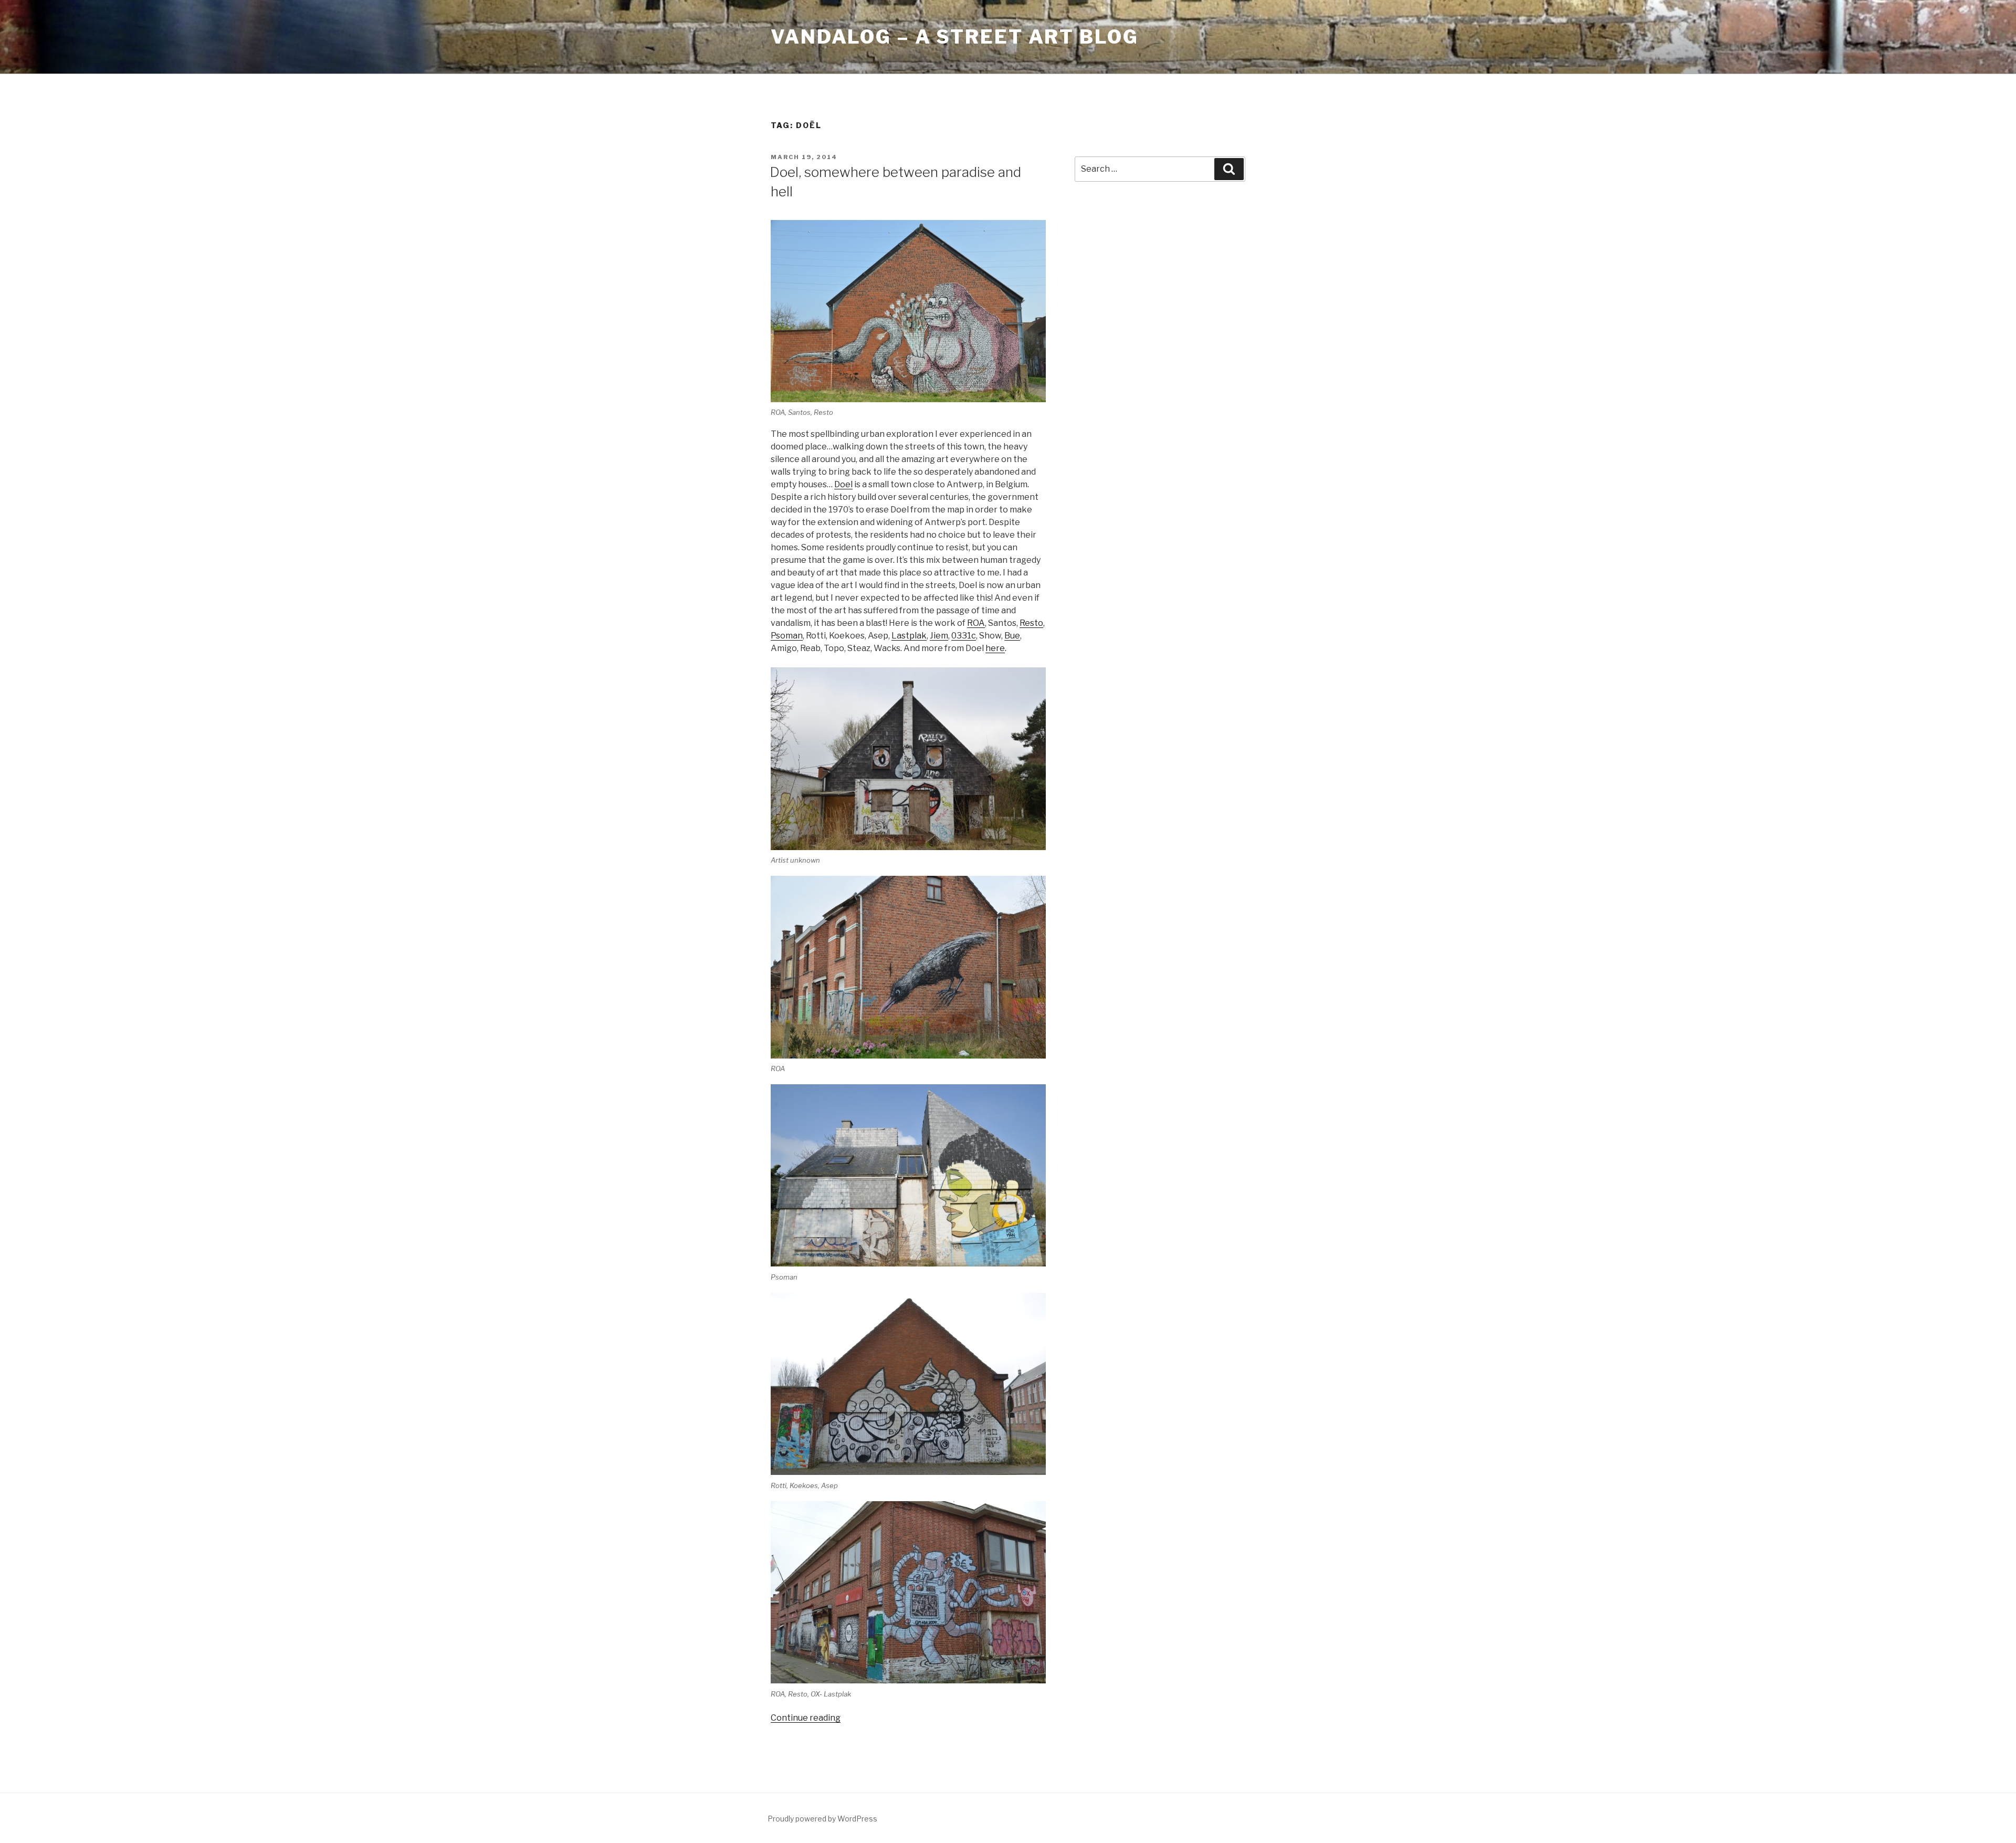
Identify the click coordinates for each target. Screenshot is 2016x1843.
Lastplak (909, 636)
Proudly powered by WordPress (822, 1819)
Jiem (939, 636)
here (995, 648)
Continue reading (806, 1718)
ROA (976, 623)
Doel (843, 484)
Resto (1031, 623)
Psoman (787, 636)
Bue (1012, 636)
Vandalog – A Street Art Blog (955, 37)
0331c (964, 636)
